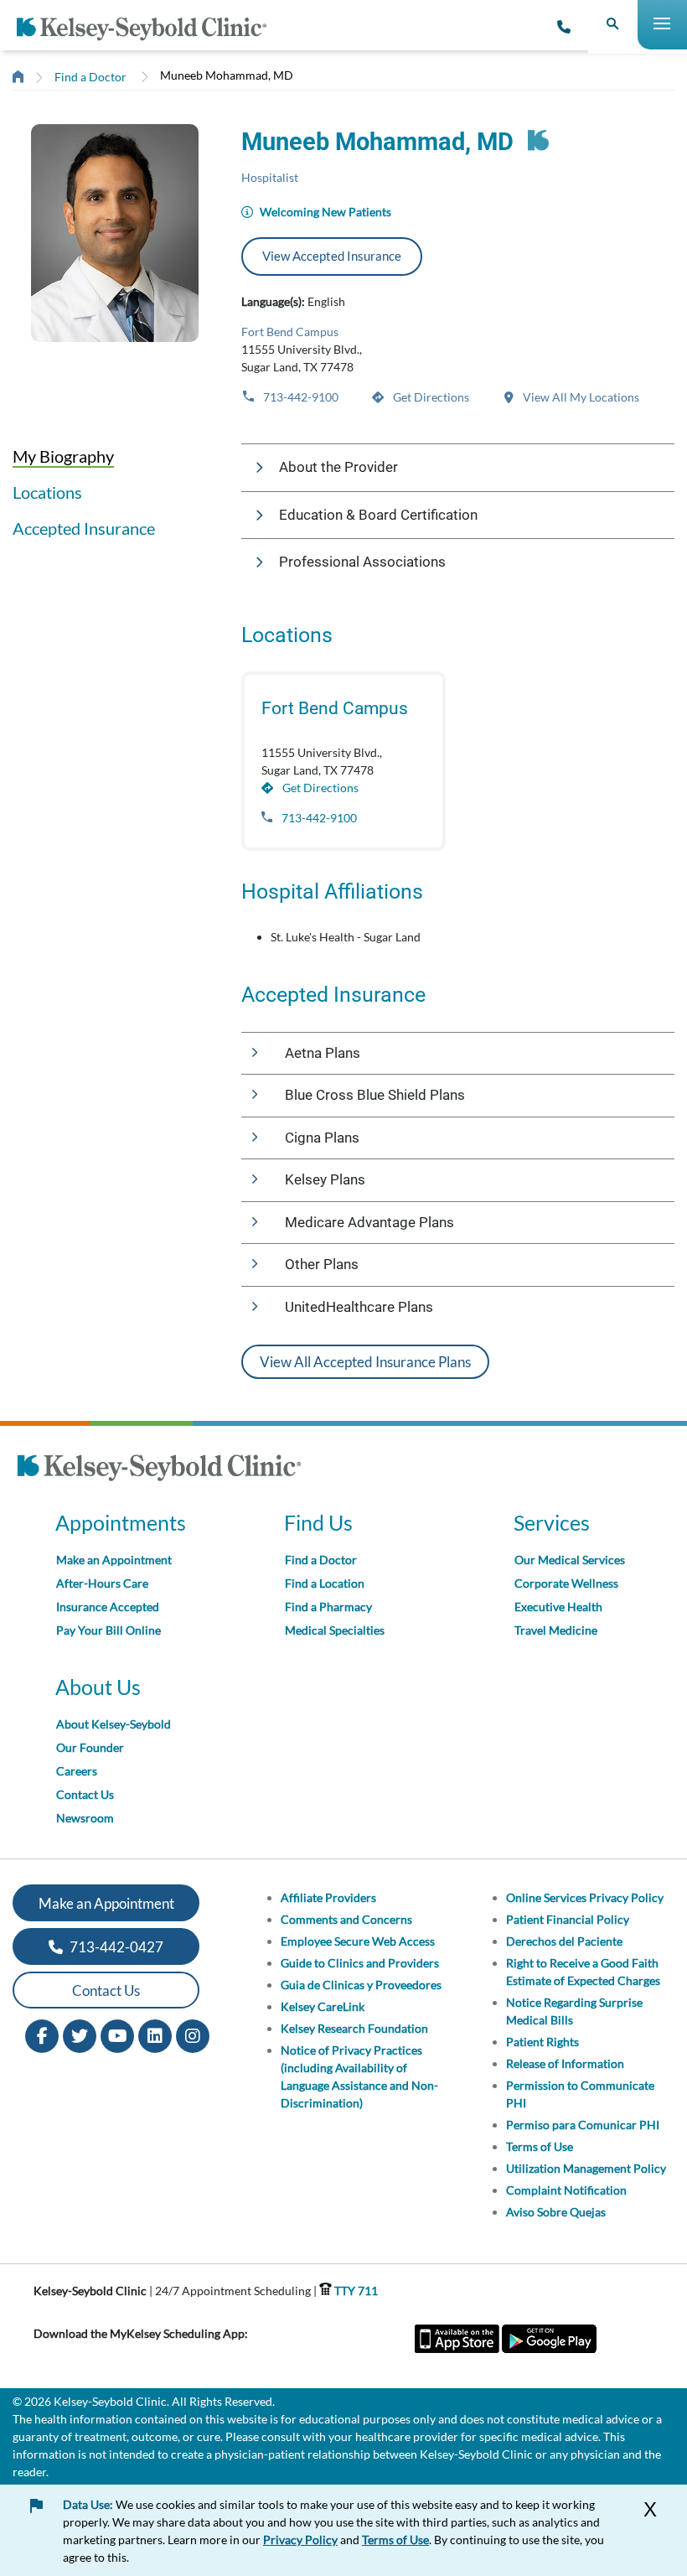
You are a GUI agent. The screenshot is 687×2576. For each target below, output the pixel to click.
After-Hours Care (102, 1583)
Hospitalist (270, 177)
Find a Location (325, 1583)
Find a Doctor (90, 77)
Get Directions (430, 397)
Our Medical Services (570, 1560)
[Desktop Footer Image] (159, 1470)
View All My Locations (580, 397)
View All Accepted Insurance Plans (365, 1362)
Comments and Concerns (346, 1919)
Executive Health (558, 1607)
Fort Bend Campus (290, 332)
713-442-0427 (115, 1947)
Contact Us (85, 1794)
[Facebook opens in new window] (42, 2035)
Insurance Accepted (108, 1607)
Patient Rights (542, 2042)
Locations (47, 492)
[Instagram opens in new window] (193, 2035)
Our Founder (90, 1747)
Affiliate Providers (328, 1897)
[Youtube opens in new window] (117, 2035)
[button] (458, 468)
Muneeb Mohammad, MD (227, 75)
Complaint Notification (566, 2190)
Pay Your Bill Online (108, 1630)
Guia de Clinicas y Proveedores (361, 1985)
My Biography (63, 456)
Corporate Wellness (566, 1583)
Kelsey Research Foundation (354, 2028)
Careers (77, 1771)
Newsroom (85, 1818)
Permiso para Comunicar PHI (583, 2125)
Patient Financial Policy (568, 1919)
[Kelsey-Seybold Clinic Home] (148, 29)
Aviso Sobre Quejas (556, 2212)
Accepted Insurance (84, 528)
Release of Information (565, 2063)
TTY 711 (355, 2291)
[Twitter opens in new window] (80, 2035)
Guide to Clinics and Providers (360, 1963)
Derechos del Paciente (564, 1941)
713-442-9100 (300, 397)
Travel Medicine (556, 1630)
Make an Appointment (114, 1560)
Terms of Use (540, 2146)
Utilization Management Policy (586, 2168)
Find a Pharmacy (328, 1607)
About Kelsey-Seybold (114, 1724)
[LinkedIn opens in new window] (155, 2035)
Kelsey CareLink (323, 2006)
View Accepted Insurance (332, 256)
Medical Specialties (335, 1630)
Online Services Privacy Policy (585, 1897)
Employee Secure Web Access (358, 1941)
